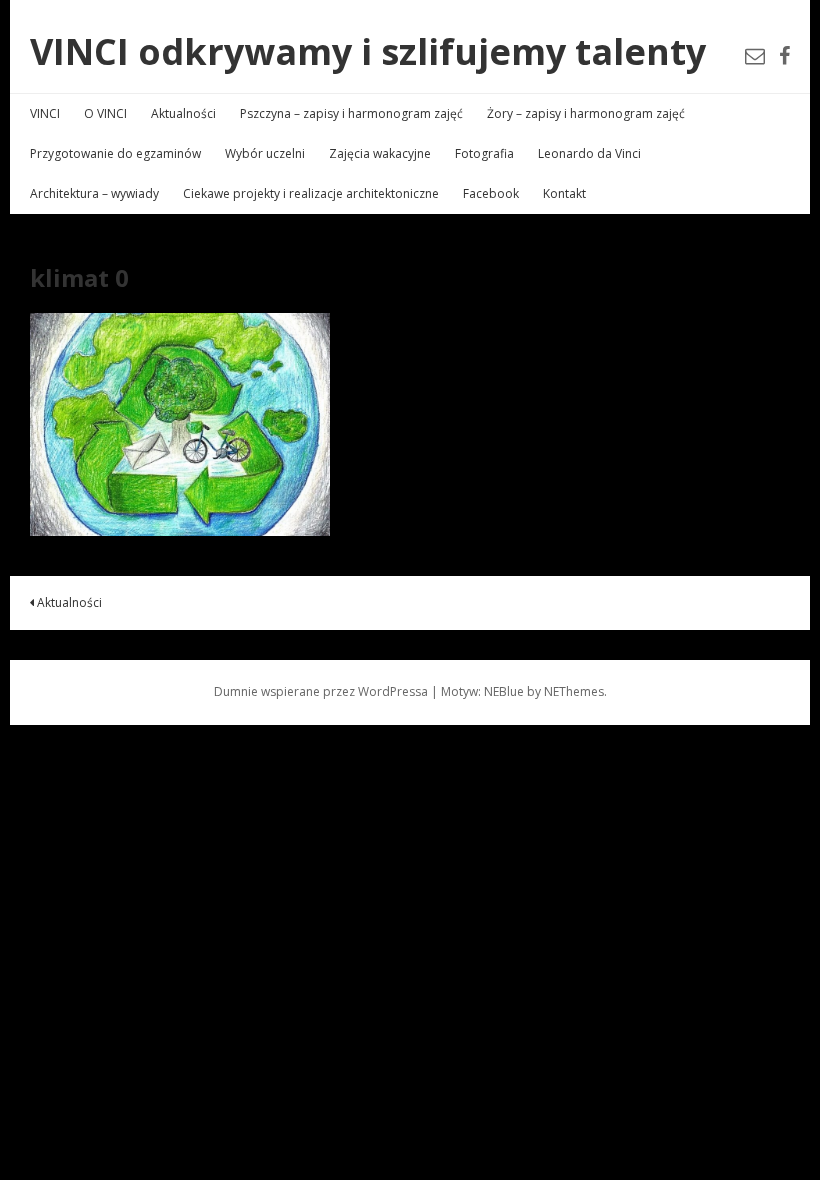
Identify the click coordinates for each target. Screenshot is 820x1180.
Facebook (491, 193)
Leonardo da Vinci (589, 153)
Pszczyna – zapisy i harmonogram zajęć (351, 113)
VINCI (45, 113)
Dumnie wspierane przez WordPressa (321, 691)
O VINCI (105, 113)
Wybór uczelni (265, 153)
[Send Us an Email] (755, 55)
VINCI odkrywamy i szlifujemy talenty (368, 51)
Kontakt (564, 193)
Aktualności (183, 113)
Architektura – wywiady (94, 193)
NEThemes (574, 691)
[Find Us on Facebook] (784, 55)
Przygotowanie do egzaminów (115, 153)
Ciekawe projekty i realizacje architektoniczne (311, 193)
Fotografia (484, 153)
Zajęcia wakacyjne (380, 153)
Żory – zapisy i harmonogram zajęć (586, 113)
